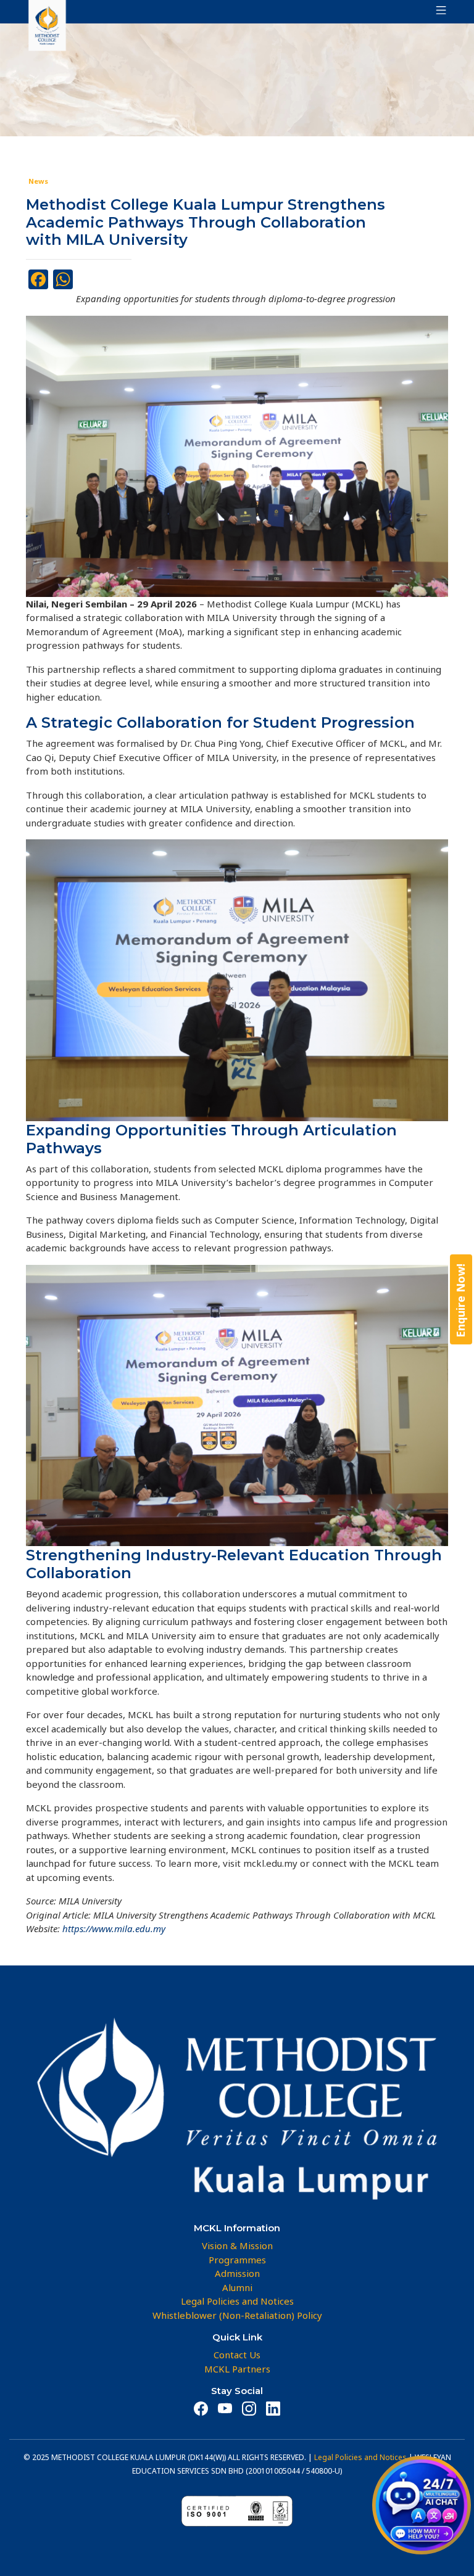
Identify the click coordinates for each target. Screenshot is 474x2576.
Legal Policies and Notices (360, 2457)
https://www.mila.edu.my (114, 1928)
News (38, 181)
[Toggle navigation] (438, 12)
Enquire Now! (460, 1300)
